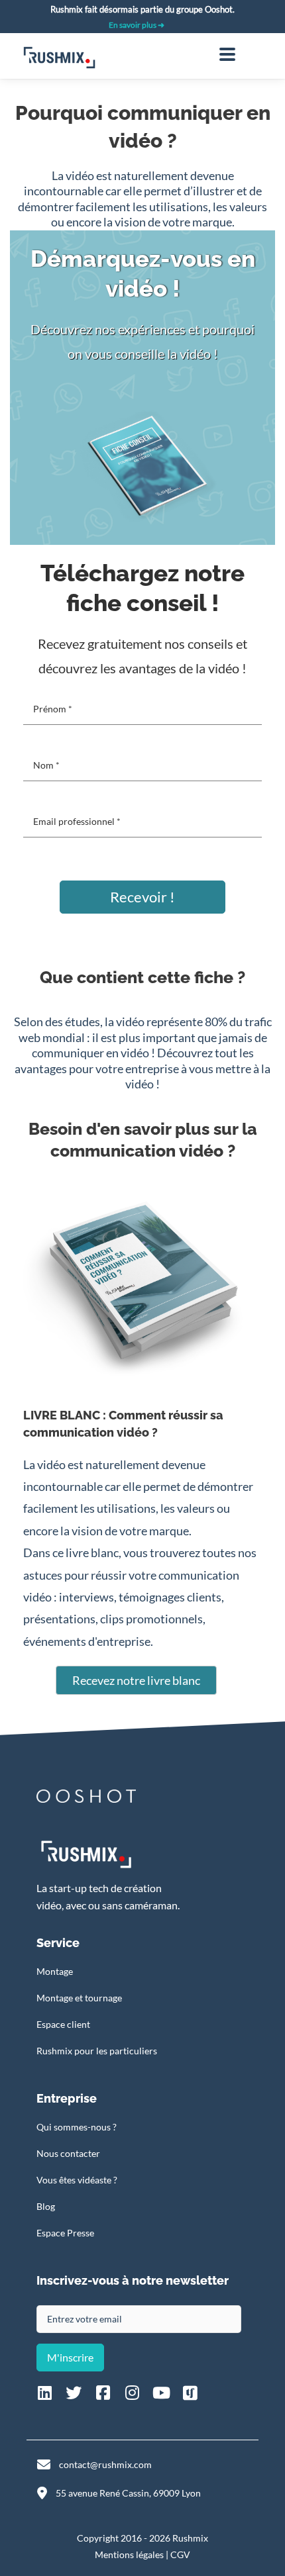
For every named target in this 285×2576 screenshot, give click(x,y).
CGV (180, 2554)
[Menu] (227, 54)
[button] (142, 897)
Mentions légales (129, 2554)
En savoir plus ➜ (137, 25)
